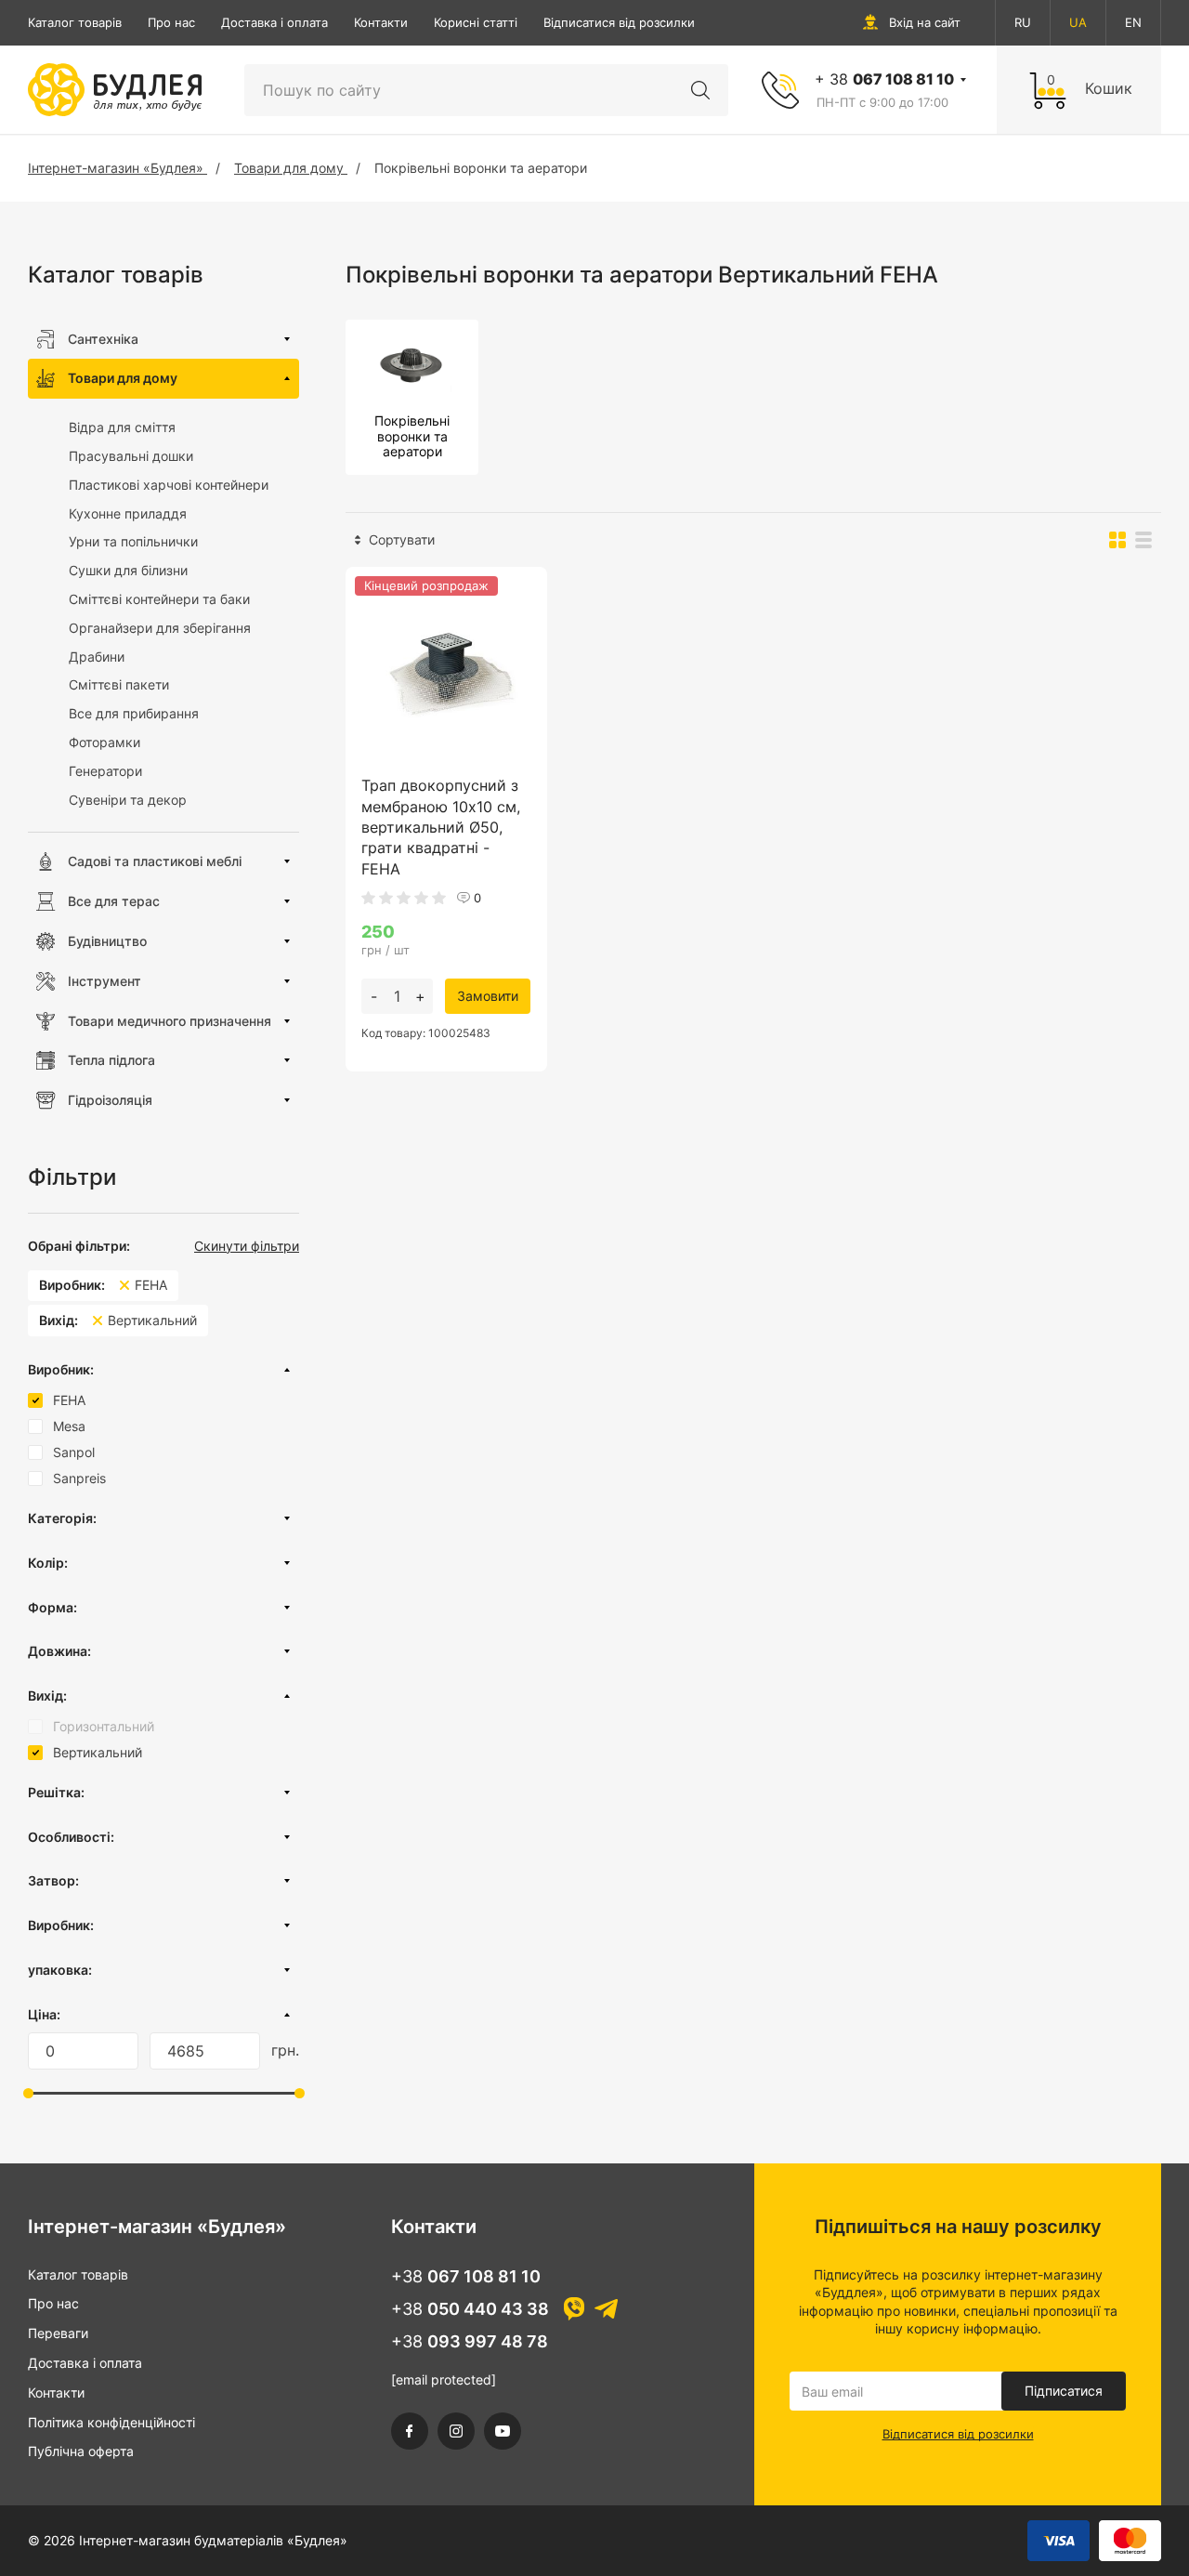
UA (1078, 22)
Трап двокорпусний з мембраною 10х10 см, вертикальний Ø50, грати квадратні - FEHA (441, 827)
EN (1133, 22)
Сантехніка (103, 339)
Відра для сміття (122, 427)
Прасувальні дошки (131, 456)
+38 (466, 2276)
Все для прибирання (134, 713)
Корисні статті (476, 22)
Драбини (97, 657)
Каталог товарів (75, 22)
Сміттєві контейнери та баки (159, 599)
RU (1023, 22)
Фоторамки (105, 742)
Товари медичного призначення (170, 1021)
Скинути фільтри (247, 1246)
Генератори (105, 771)
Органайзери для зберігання (160, 628)
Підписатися (1064, 2391)
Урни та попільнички (133, 541)
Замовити (488, 996)
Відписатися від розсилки (619, 22)
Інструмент (105, 981)
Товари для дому (123, 378)
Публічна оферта (81, 2451)
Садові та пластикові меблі (155, 861)
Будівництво (107, 941)
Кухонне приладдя (128, 513)
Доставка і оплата (274, 22)
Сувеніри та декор (128, 800)
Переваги (58, 2333)
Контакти (381, 22)
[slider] (28, 2093)
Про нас (171, 22)
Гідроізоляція (110, 1100)
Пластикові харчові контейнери (169, 485)
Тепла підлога (111, 1060)
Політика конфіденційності (111, 2422)
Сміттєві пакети (119, 684)
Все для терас (114, 901)
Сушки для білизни (128, 570)
